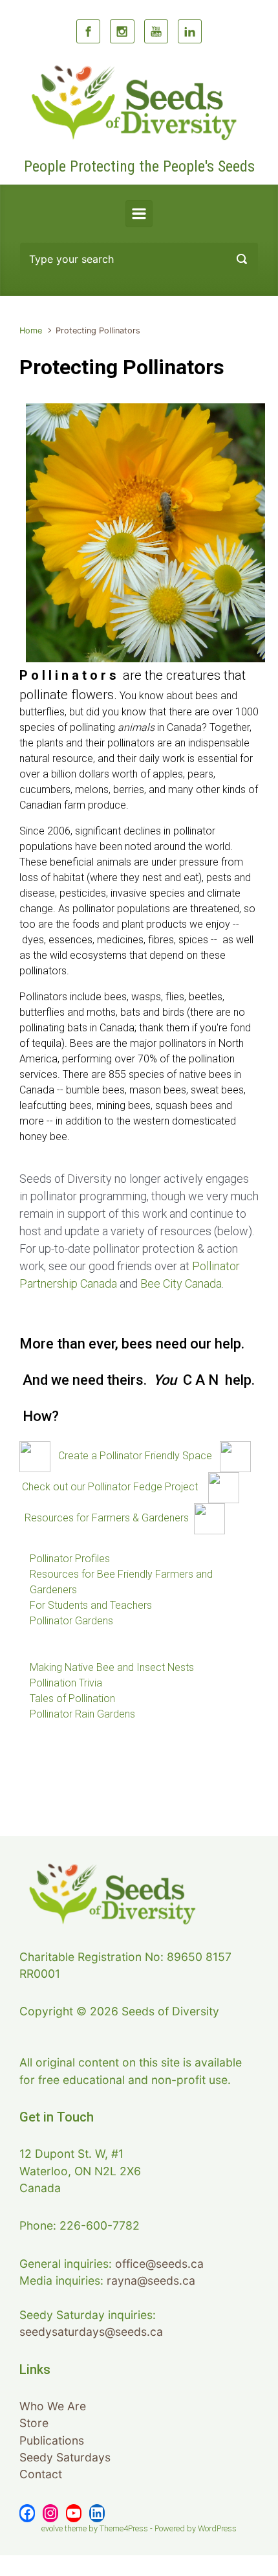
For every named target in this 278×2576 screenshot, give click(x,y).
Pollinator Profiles (70, 1559)
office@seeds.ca (159, 2264)
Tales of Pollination (72, 1698)
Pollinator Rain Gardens (82, 1714)
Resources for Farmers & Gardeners (107, 1518)
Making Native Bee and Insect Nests (112, 1667)
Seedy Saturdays (65, 2457)
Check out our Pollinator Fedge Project (110, 1487)
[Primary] (139, 214)
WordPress (217, 2528)
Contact (41, 2474)
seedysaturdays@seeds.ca (91, 2332)
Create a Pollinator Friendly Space (135, 1456)
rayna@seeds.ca (151, 2280)
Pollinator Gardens (71, 1621)
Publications (52, 2440)
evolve (52, 2528)
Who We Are (53, 2406)
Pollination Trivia (66, 1683)
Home (31, 330)
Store (34, 2423)
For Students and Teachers (91, 1605)
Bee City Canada (181, 1283)
